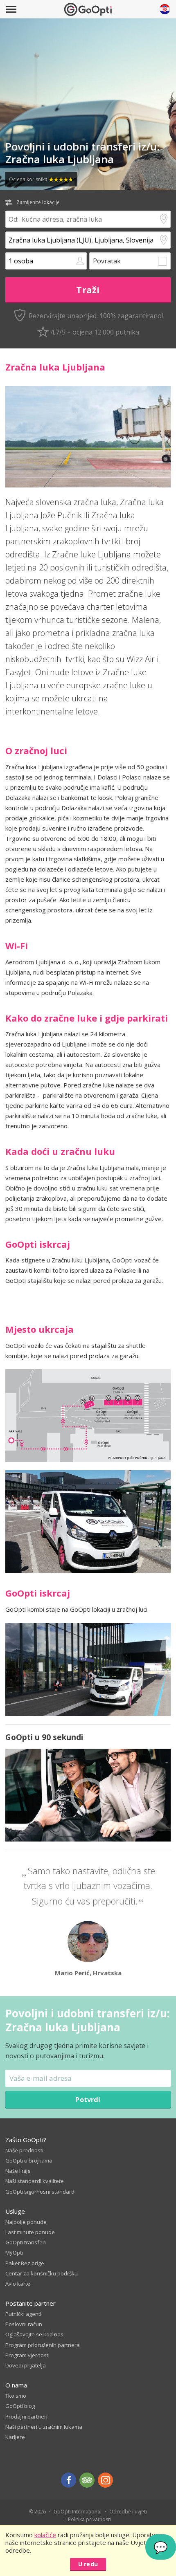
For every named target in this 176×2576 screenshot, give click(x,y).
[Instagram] (105, 2480)
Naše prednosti (24, 2150)
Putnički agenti (23, 2314)
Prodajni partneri (26, 2417)
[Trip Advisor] (87, 2480)
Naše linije (18, 2171)
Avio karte (18, 2284)
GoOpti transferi (26, 2242)
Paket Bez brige (25, 2263)
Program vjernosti (27, 2355)
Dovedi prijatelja (26, 2365)
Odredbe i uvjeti (128, 2512)
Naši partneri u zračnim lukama (44, 2427)
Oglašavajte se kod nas (34, 2334)
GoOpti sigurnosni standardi (41, 2192)
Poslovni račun (24, 2324)
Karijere (15, 2437)
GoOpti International (78, 2512)
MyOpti (14, 2253)
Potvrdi (88, 2099)
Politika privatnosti (89, 2519)
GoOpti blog (20, 2406)
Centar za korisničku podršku (42, 2273)
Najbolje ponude (26, 2222)
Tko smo (16, 2396)
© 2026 (37, 2512)
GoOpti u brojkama (29, 2161)
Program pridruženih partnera (43, 2345)
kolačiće (45, 2535)
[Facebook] (69, 2480)
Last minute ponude (30, 2232)
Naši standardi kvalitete (35, 2181)
